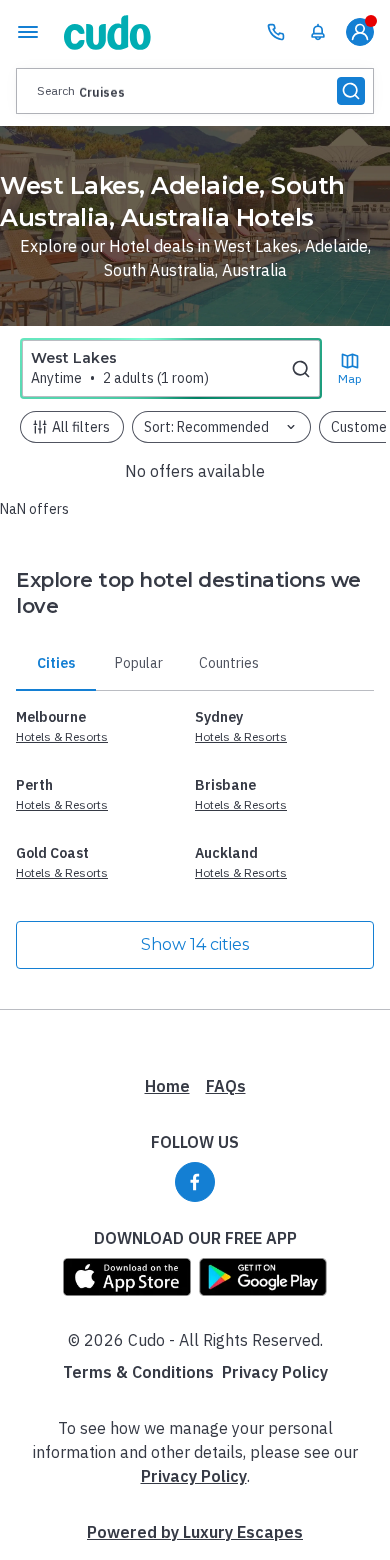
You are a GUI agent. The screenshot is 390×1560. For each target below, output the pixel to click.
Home (167, 1086)
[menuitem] (318, 32)
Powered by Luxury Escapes (195, 1532)
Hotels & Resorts (62, 736)
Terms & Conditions (138, 1372)
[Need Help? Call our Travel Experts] (276, 32)
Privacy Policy (275, 1372)
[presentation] (195, 91)
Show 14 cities (195, 944)
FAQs (226, 1086)
